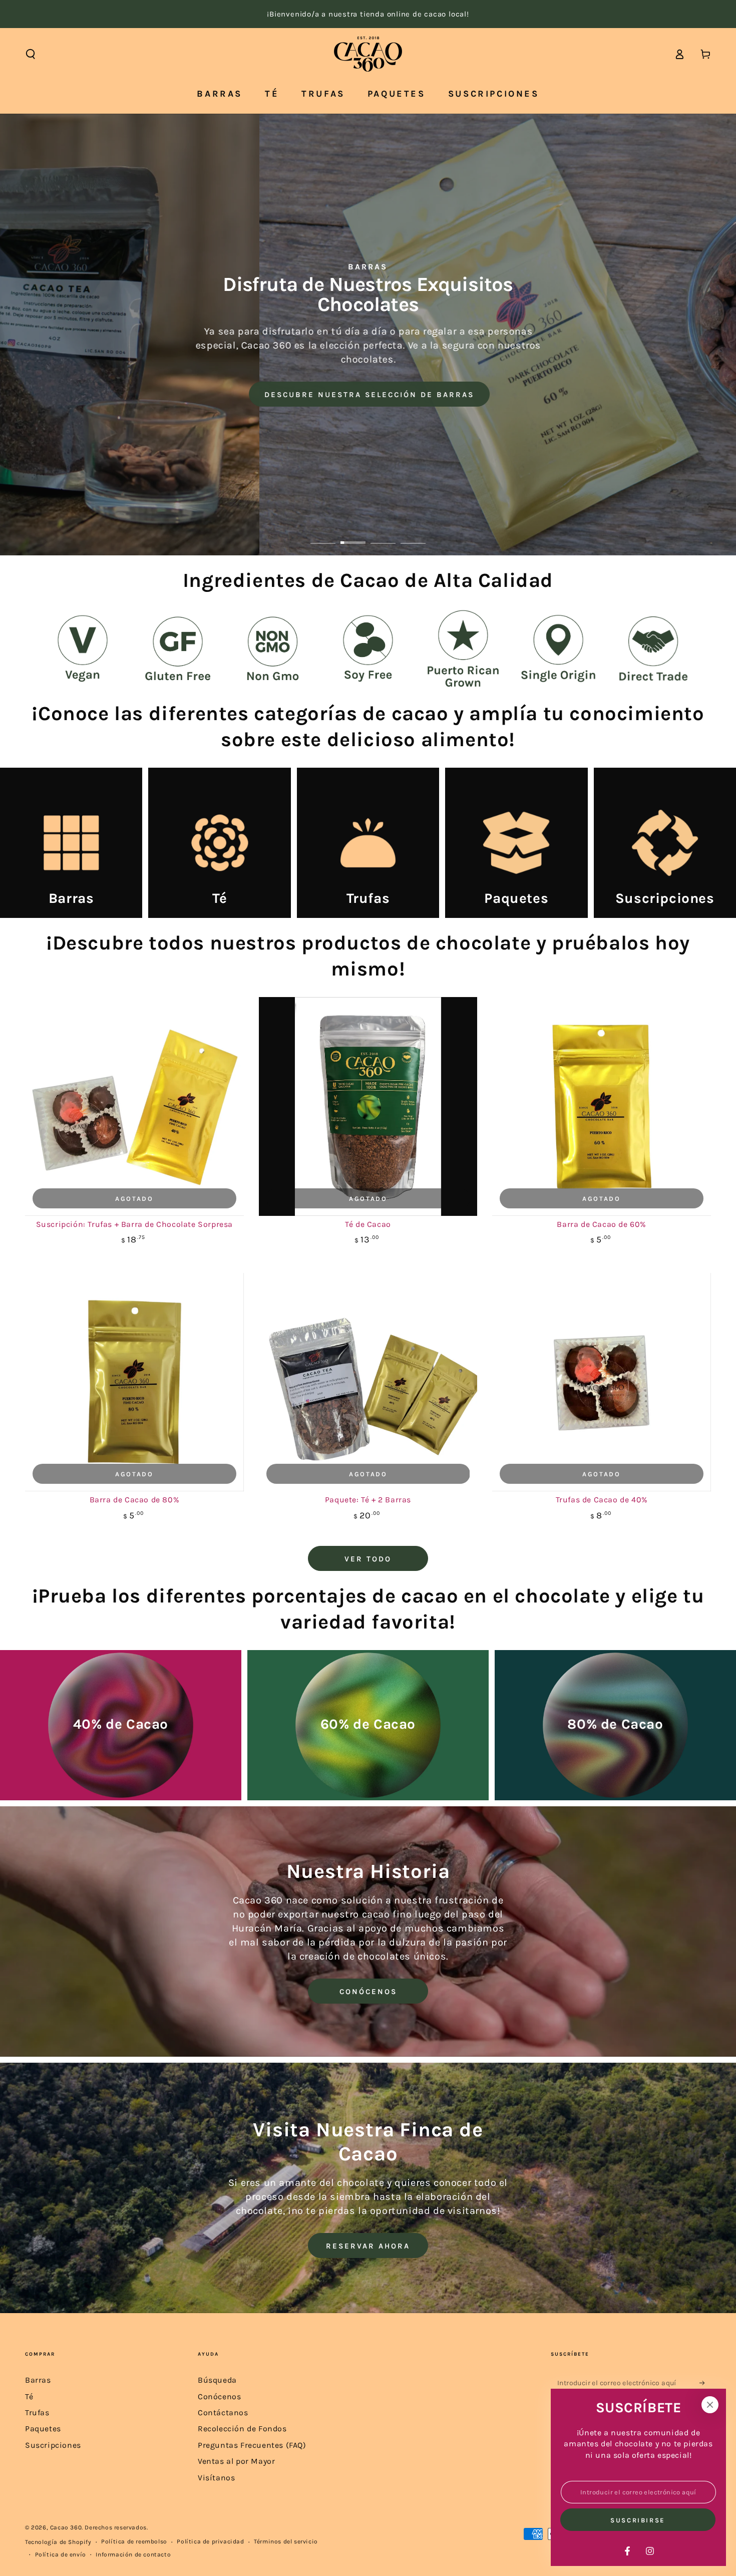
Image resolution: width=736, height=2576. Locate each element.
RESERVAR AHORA (368, 2246)
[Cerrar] (710, 2405)
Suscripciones (53, 2445)
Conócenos (219, 2396)
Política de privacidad (210, 2541)
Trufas (37, 2412)
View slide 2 (353, 535)
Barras (38, 2380)
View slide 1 (323, 535)
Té (29, 2396)
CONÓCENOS (368, 1992)
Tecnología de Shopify (58, 2542)
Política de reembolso (134, 2541)
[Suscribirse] (705, 2383)
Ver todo (368, 1559)
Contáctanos (223, 2412)
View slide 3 (383, 535)
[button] (31, 54)
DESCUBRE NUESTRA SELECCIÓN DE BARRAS (368, 395)
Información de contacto (133, 2554)
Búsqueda (217, 2380)
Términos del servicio (286, 2541)
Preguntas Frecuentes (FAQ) (252, 2445)
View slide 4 (413, 535)
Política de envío (61, 2554)
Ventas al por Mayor (236, 2461)
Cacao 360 (66, 2527)
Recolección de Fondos (242, 2429)
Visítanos (216, 2478)
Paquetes (43, 2429)
